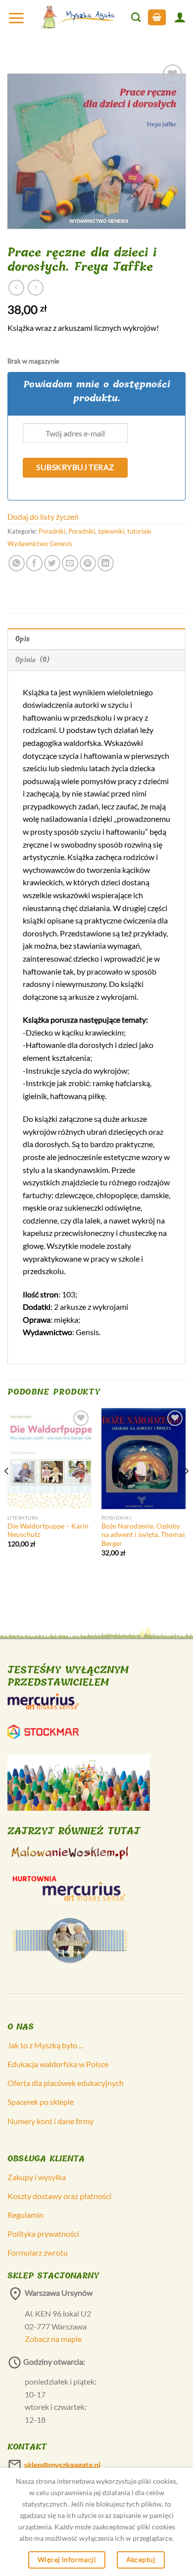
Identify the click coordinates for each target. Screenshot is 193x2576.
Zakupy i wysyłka (37, 2177)
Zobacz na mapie (53, 2339)
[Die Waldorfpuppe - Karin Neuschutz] (49, 1459)
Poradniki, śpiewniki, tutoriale (110, 531)
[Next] (186, 1491)
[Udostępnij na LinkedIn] (106, 563)
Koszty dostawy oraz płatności (59, 2196)
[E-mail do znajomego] (70, 563)
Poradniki (52, 531)
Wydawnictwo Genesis (40, 544)
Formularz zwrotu (38, 2252)
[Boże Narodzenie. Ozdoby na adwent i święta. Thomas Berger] (144, 1459)
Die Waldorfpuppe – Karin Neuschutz (48, 1531)
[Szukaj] (136, 17)
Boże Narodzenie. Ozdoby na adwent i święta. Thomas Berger (143, 1535)
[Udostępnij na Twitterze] (52, 563)
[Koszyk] (157, 18)
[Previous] (7, 1491)
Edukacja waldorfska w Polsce (58, 2064)
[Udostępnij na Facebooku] (34, 563)
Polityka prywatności (43, 2234)
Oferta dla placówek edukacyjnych (66, 2083)
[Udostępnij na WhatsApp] (17, 563)
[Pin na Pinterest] (88, 563)
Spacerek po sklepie (41, 2102)
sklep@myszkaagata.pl (62, 2465)
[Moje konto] (180, 17)
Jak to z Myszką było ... (45, 2045)
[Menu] (16, 18)
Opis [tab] (23, 639)
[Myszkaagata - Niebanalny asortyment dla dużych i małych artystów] (78, 17)
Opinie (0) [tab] (33, 660)
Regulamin (25, 2215)
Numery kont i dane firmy (50, 2121)
